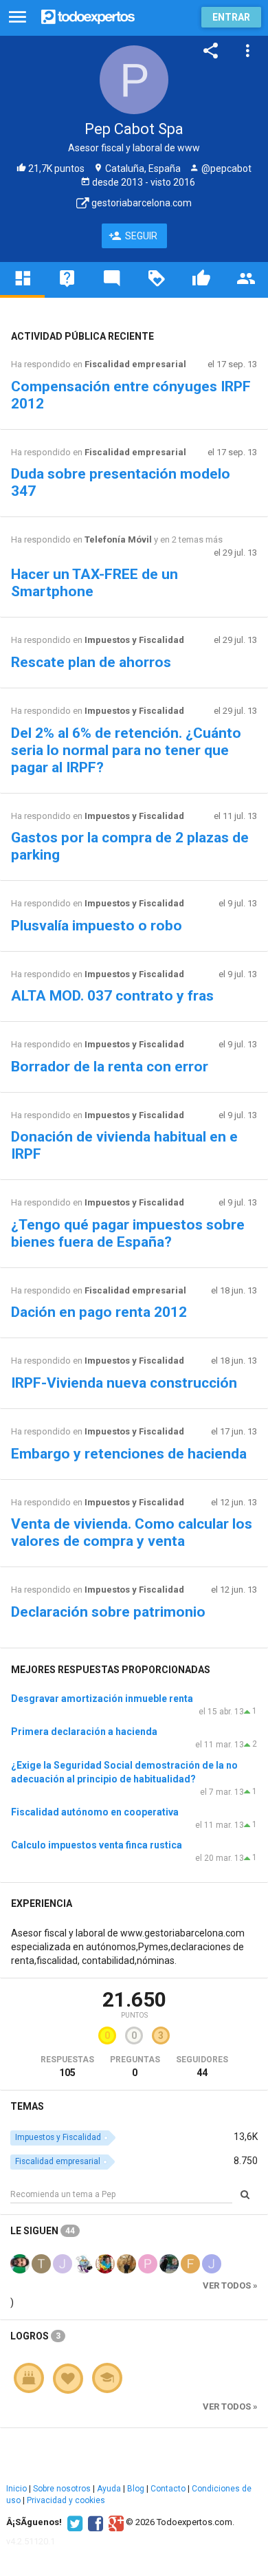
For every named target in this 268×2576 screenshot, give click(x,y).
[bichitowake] (20, 2262)
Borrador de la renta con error (110, 1067)
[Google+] (114, 2522)
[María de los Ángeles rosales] (105, 2262)
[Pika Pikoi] (148, 2262)
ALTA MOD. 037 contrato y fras (112, 996)
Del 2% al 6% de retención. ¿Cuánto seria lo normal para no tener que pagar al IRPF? (126, 750)
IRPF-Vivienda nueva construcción (124, 1383)
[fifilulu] (190, 2262)
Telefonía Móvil (118, 539)
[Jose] (63, 2262)
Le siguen (43, 2231)
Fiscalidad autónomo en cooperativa (95, 1812)
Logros (35, 2336)
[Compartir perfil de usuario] (211, 51)
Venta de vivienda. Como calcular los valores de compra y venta (132, 1532)
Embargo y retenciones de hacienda (129, 1454)
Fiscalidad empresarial (135, 364)
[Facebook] (94, 2522)
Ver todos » (230, 2285)
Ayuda (109, 2489)
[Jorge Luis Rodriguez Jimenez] (212, 2262)
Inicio (16, 2489)
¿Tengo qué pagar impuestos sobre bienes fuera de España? (128, 1233)
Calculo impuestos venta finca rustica (97, 1845)
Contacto (168, 2489)
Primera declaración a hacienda (84, 1732)
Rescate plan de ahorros (91, 662)
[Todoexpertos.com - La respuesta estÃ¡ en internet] (88, 15)
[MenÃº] (18, 18)
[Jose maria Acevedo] (169, 2262)
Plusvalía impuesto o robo (97, 926)
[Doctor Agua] (84, 2262)
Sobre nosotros (62, 2489)
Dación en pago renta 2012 (99, 1312)
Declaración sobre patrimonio (108, 1612)
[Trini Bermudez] (41, 2262)
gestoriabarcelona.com (141, 203)
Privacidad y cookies (66, 2500)
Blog (136, 2489)
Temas (27, 2106)
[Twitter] (73, 2522)
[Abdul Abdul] (126, 2262)
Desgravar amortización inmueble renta (102, 1699)
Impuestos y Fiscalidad (134, 640)
